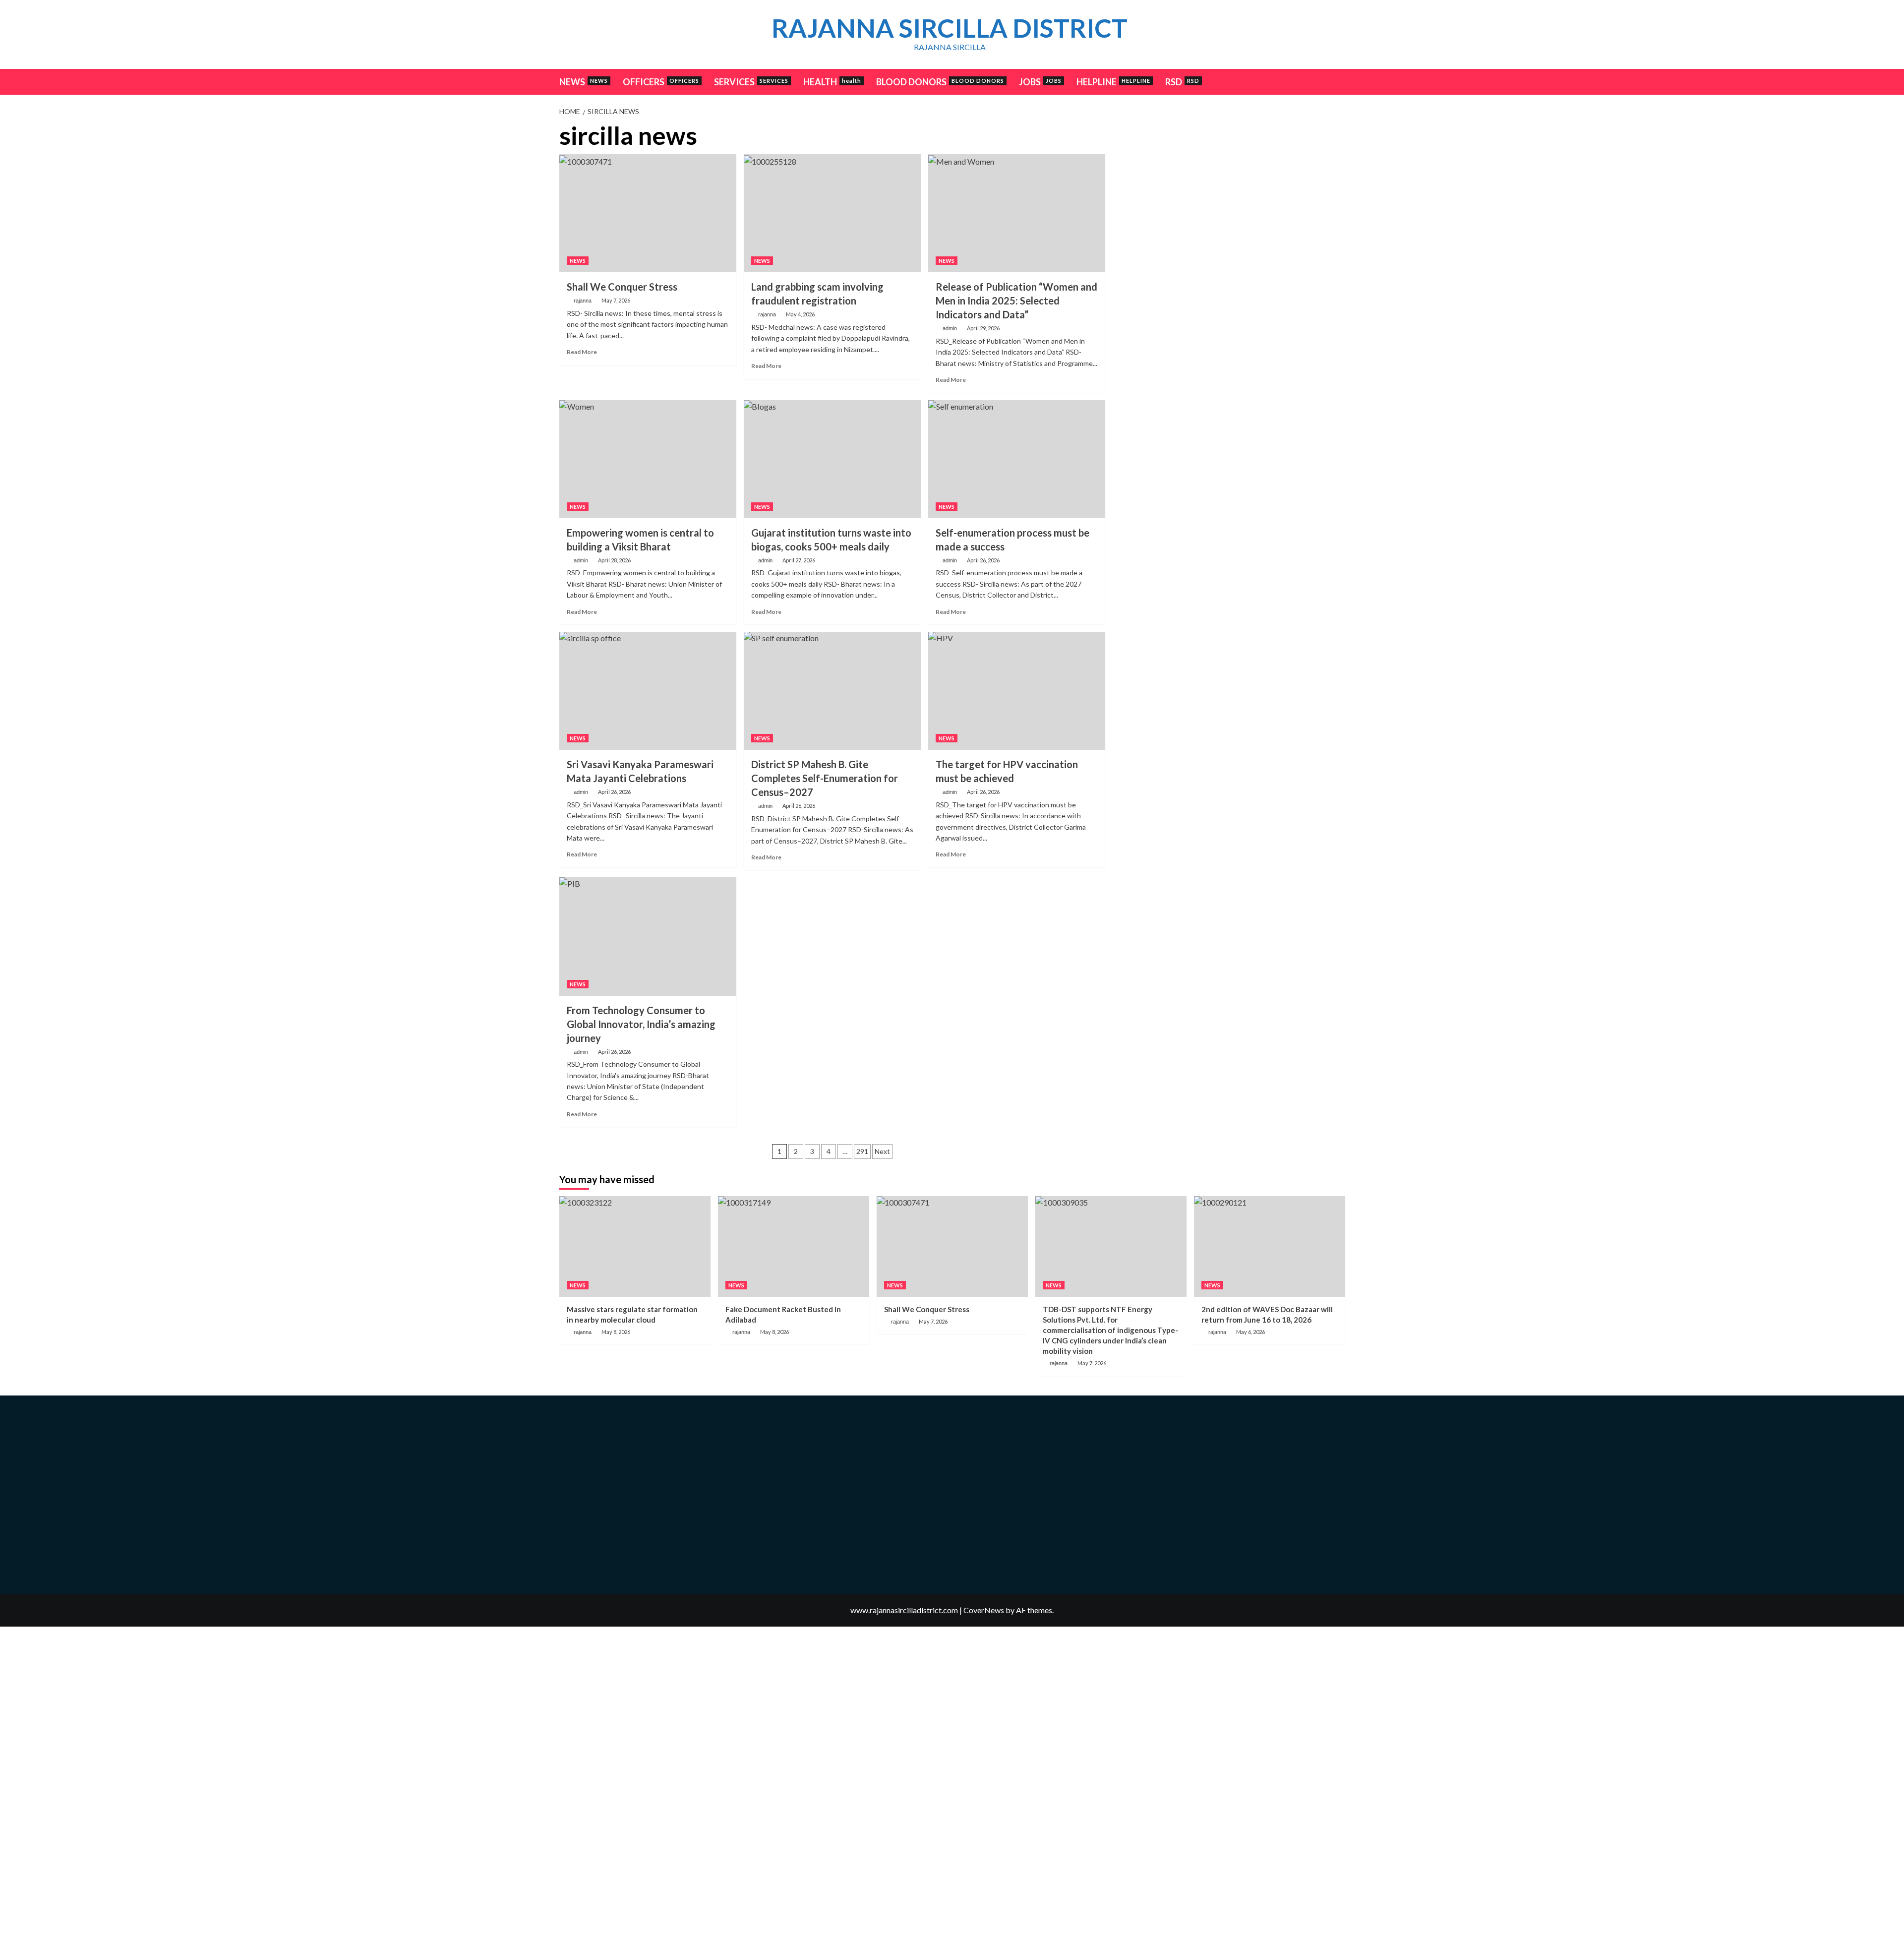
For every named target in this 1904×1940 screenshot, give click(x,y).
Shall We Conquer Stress (622, 287)
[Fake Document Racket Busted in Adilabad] (794, 1246)
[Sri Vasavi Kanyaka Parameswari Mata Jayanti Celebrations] (648, 691)
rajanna (583, 301)
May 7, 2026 (616, 300)
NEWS (584, 82)
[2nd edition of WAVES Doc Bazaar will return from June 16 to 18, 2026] (1270, 1246)
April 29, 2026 (983, 328)
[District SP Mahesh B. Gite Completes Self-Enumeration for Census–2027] (832, 691)
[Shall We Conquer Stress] (648, 213)
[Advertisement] (1229, 191)
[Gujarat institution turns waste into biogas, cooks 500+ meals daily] (832, 459)
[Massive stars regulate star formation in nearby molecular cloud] (635, 1246)
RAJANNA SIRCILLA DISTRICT (950, 28)
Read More (582, 352)
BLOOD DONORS (940, 82)
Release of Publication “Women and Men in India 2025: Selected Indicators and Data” (1016, 301)
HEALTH (832, 82)
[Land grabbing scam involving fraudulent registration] (832, 213)
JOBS (1040, 82)
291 (862, 1151)
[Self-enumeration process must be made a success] (1017, 459)
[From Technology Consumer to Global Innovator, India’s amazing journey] (648, 936)
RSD (1182, 82)
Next (882, 1151)
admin (950, 328)
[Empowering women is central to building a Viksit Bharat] (648, 459)
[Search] (1339, 81)
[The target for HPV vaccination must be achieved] (1017, 691)
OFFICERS (661, 82)
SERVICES (751, 82)
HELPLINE (1113, 82)
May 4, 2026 (800, 314)
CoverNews (984, 1610)
